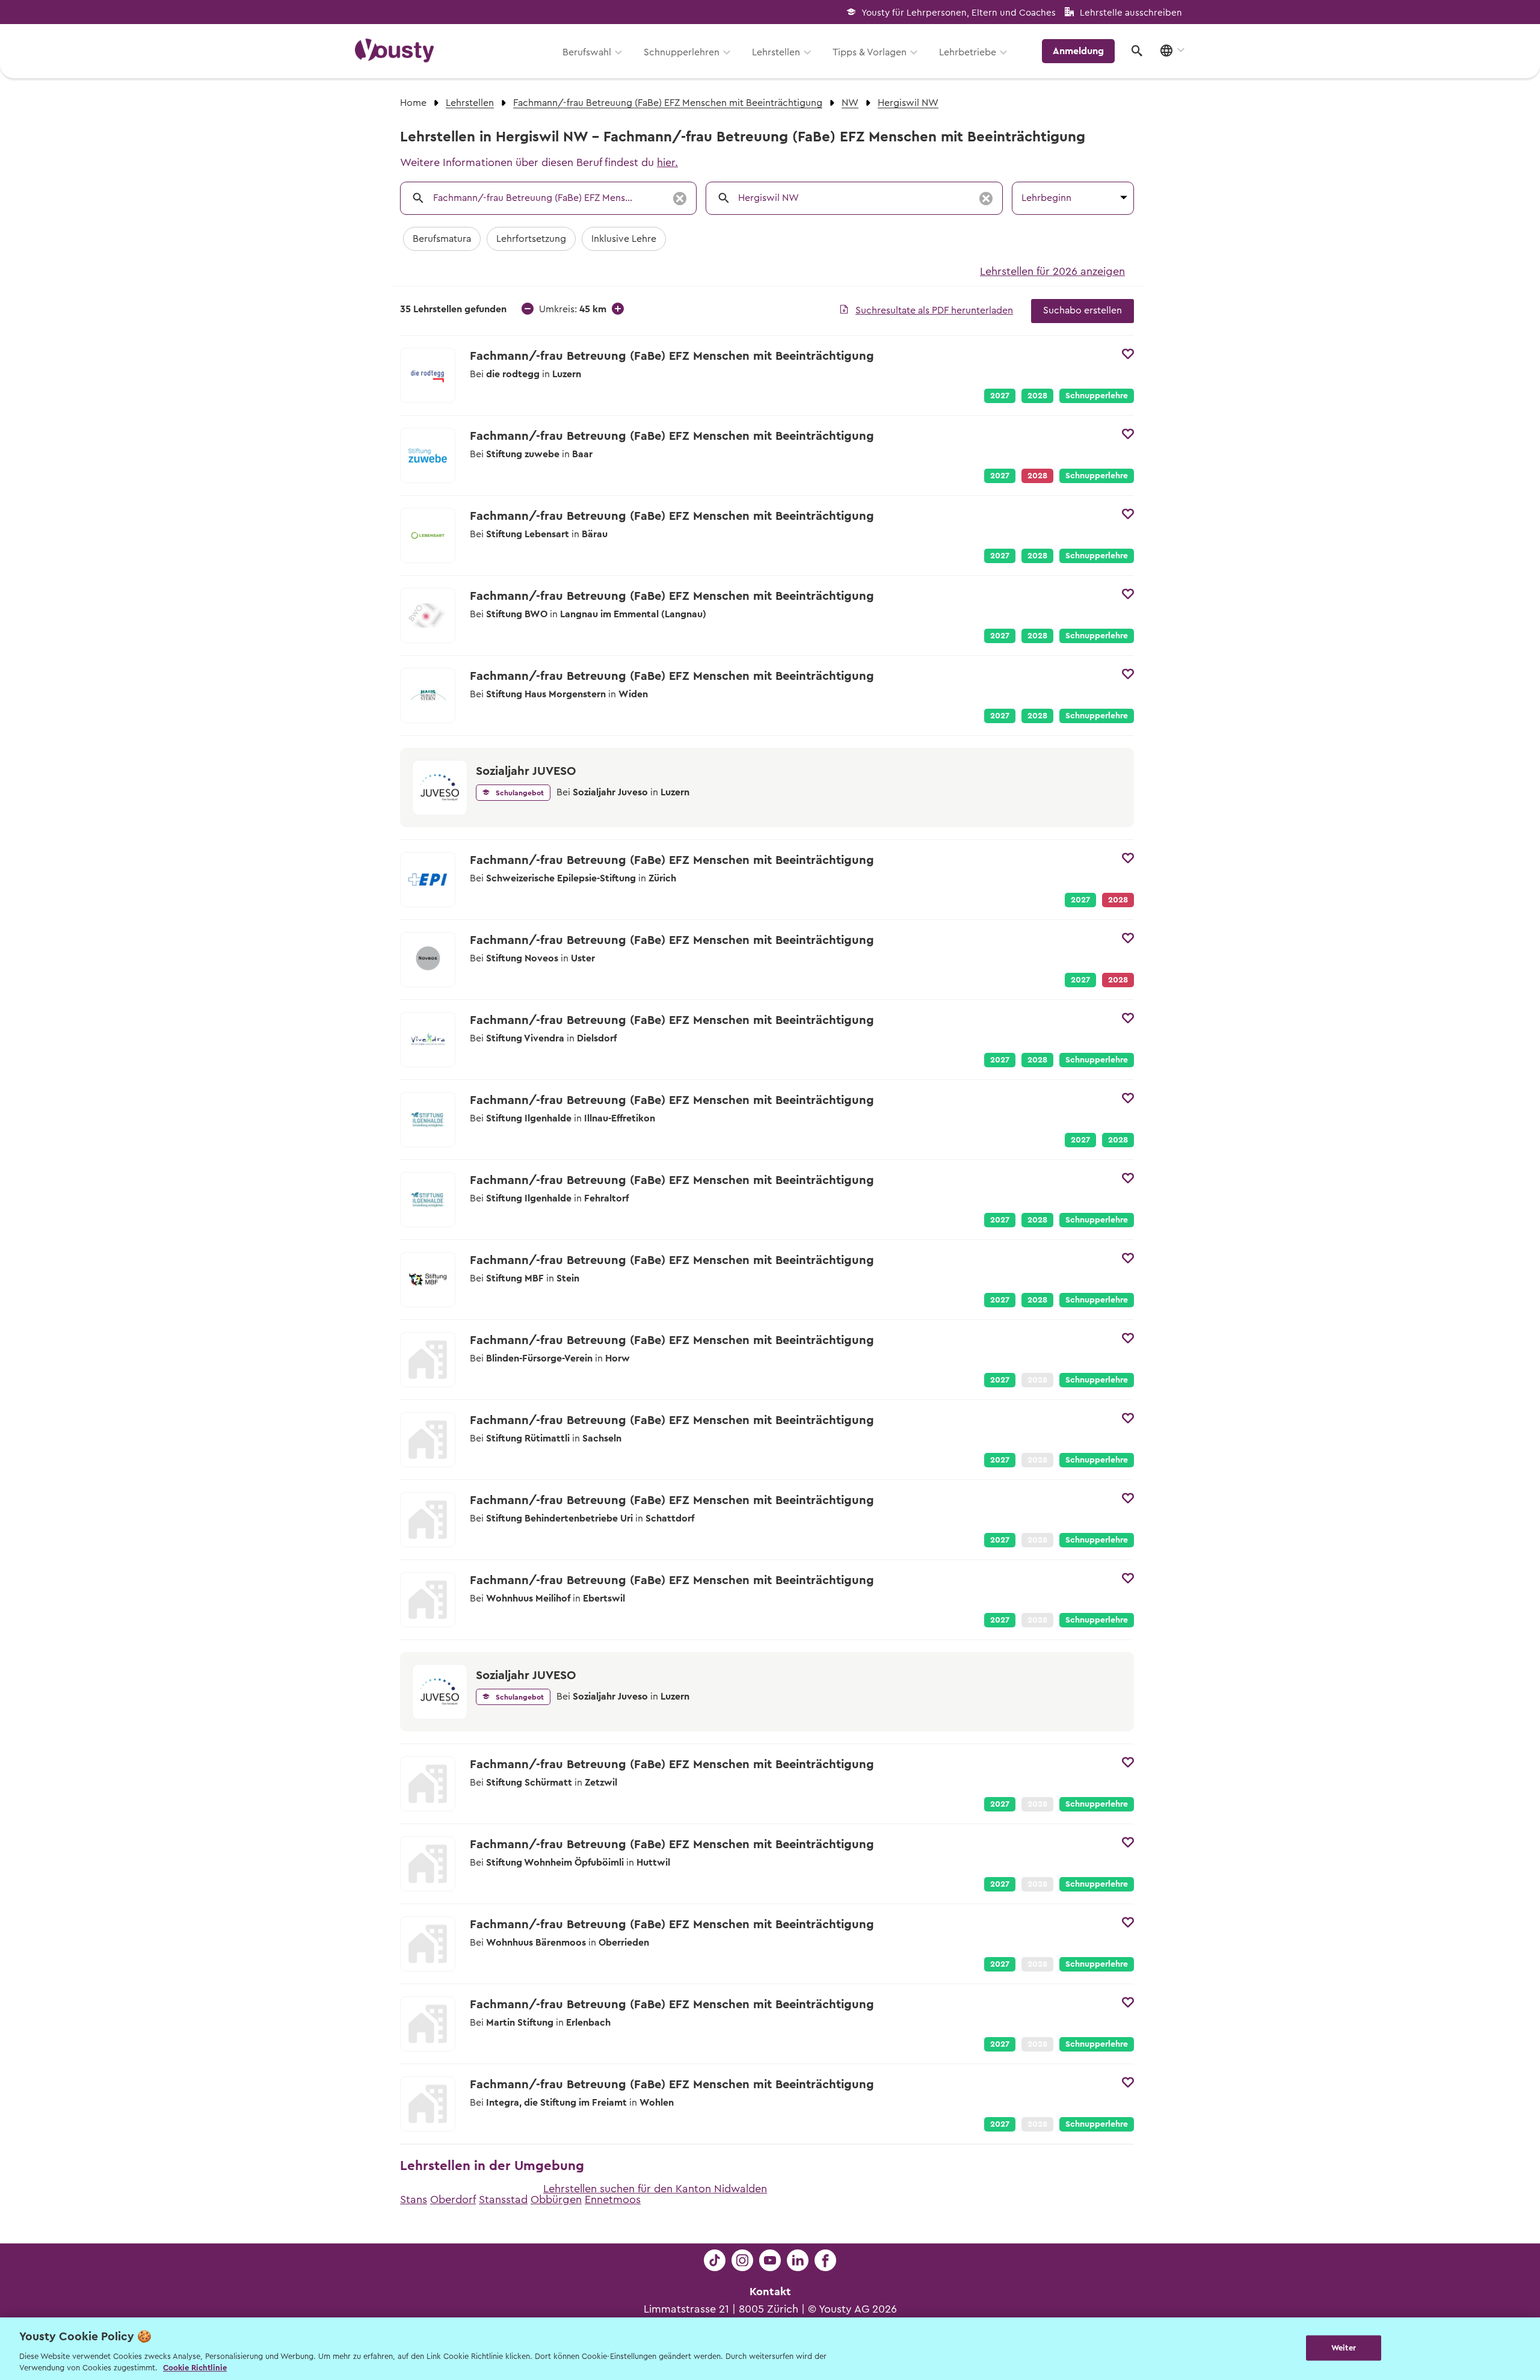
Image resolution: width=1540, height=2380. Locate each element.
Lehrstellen (776, 52)
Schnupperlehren (682, 52)
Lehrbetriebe (968, 52)
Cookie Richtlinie (195, 2368)
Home (413, 103)
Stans (414, 2200)
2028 (1037, 396)
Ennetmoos (613, 2200)
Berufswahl (587, 52)
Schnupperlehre (1097, 396)
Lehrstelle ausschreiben (1131, 13)
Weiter (1344, 2348)
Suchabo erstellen (1083, 310)
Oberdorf (453, 2200)
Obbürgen (556, 2200)
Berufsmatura (442, 239)
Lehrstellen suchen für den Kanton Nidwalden (655, 2189)
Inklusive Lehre (624, 239)
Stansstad (503, 2200)
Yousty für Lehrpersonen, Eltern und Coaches (959, 13)
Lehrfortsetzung (531, 239)
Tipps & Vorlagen (870, 52)
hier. (667, 162)
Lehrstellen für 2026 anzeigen (1052, 271)
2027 (1000, 396)
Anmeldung (1078, 51)
